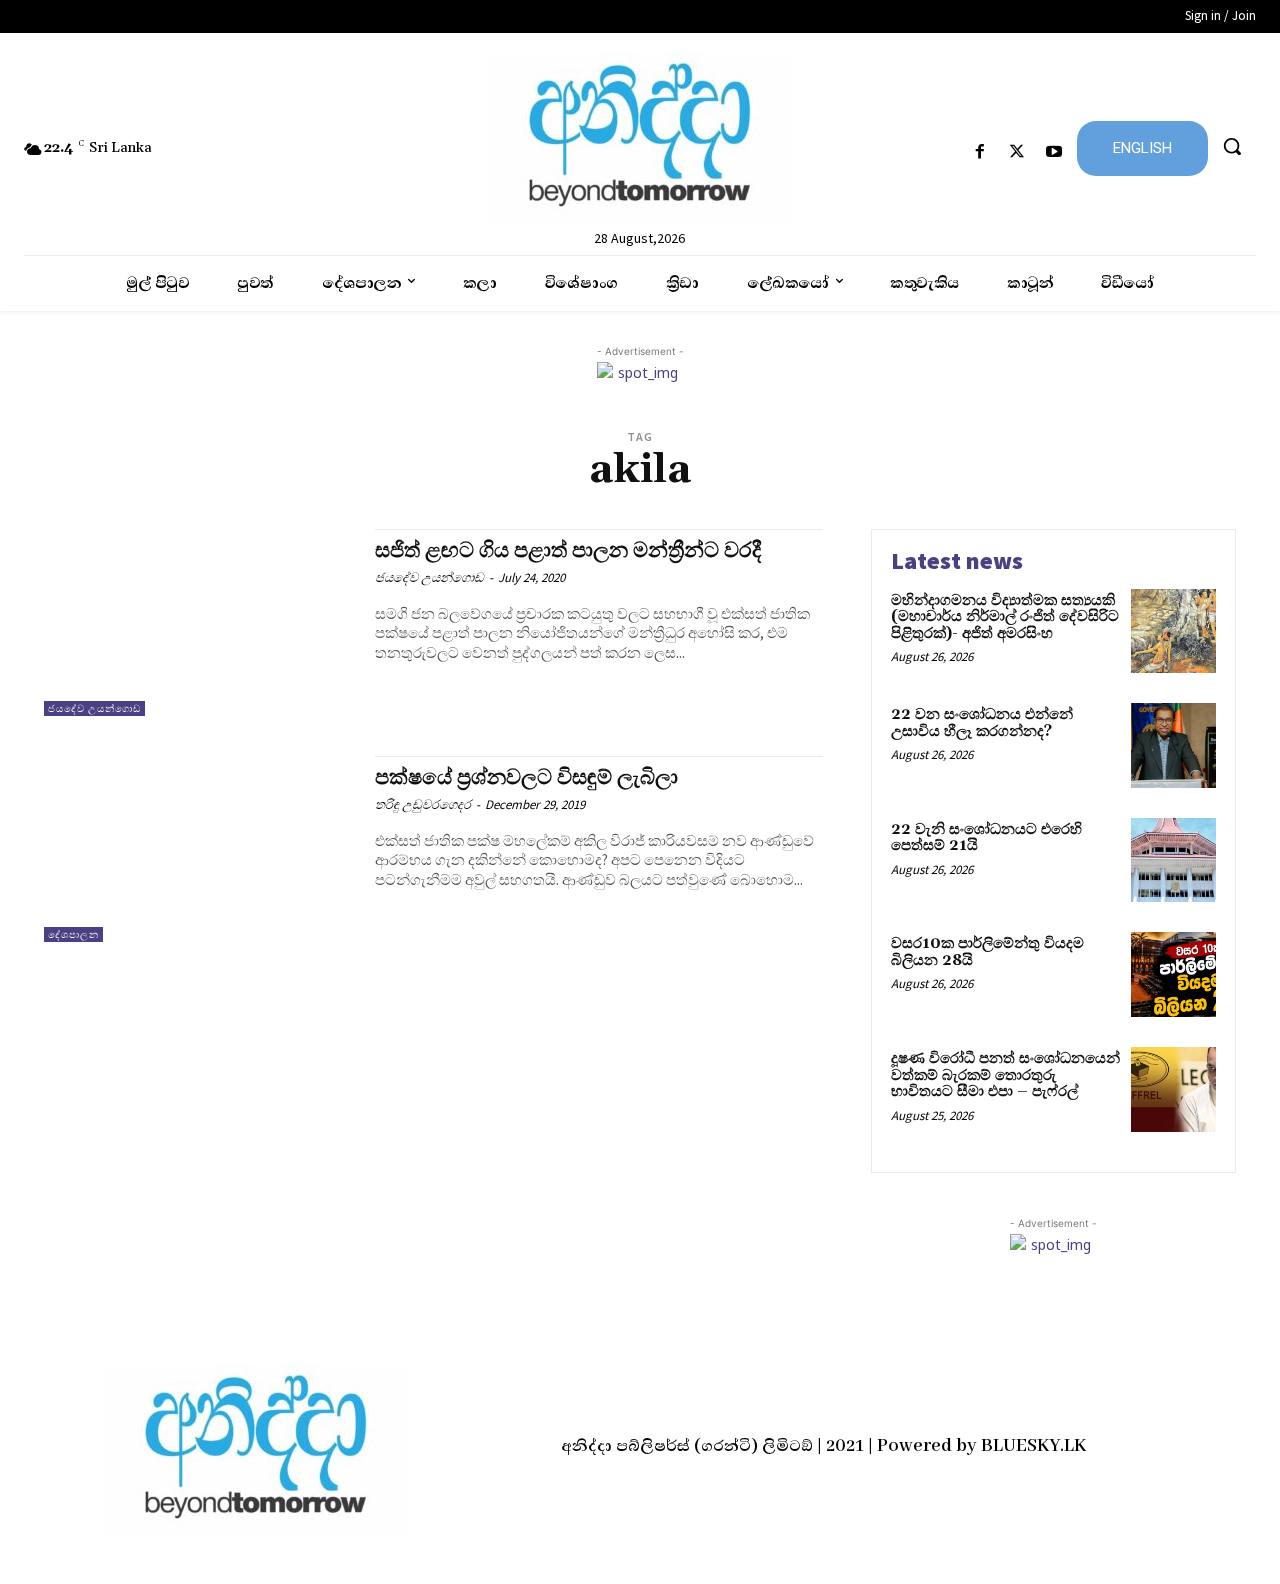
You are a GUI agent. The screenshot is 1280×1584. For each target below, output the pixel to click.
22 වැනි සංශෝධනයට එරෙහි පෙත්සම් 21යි (986, 838)
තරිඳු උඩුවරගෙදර (423, 804)
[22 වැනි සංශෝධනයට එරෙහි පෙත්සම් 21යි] (1173, 860)
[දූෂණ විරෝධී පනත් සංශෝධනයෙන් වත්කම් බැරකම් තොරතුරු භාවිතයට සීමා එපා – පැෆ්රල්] (1173, 1089)
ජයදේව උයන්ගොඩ (94, 708)
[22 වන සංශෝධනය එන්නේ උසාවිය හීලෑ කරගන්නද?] (1173, 745)
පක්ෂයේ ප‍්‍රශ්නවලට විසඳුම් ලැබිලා (526, 778)
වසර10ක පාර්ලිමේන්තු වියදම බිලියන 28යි (987, 952)
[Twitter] (1017, 152)
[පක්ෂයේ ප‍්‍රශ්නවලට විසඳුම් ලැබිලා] (199, 849)
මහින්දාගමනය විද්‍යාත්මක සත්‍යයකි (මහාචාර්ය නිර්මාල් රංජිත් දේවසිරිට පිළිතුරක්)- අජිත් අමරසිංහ (1005, 617)
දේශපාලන (73, 934)
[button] (1232, 146)
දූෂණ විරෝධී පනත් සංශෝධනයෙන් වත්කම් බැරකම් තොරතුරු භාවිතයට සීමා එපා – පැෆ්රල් (1005, 1075)
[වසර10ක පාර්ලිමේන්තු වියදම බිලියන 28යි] (1173, 974)
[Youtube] (1054, 152)
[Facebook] (979, 152)
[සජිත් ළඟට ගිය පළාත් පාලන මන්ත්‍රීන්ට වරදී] (199, 622)
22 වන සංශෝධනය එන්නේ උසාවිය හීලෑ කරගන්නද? (982, 723)
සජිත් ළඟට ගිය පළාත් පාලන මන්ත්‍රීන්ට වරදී (568, 551)
